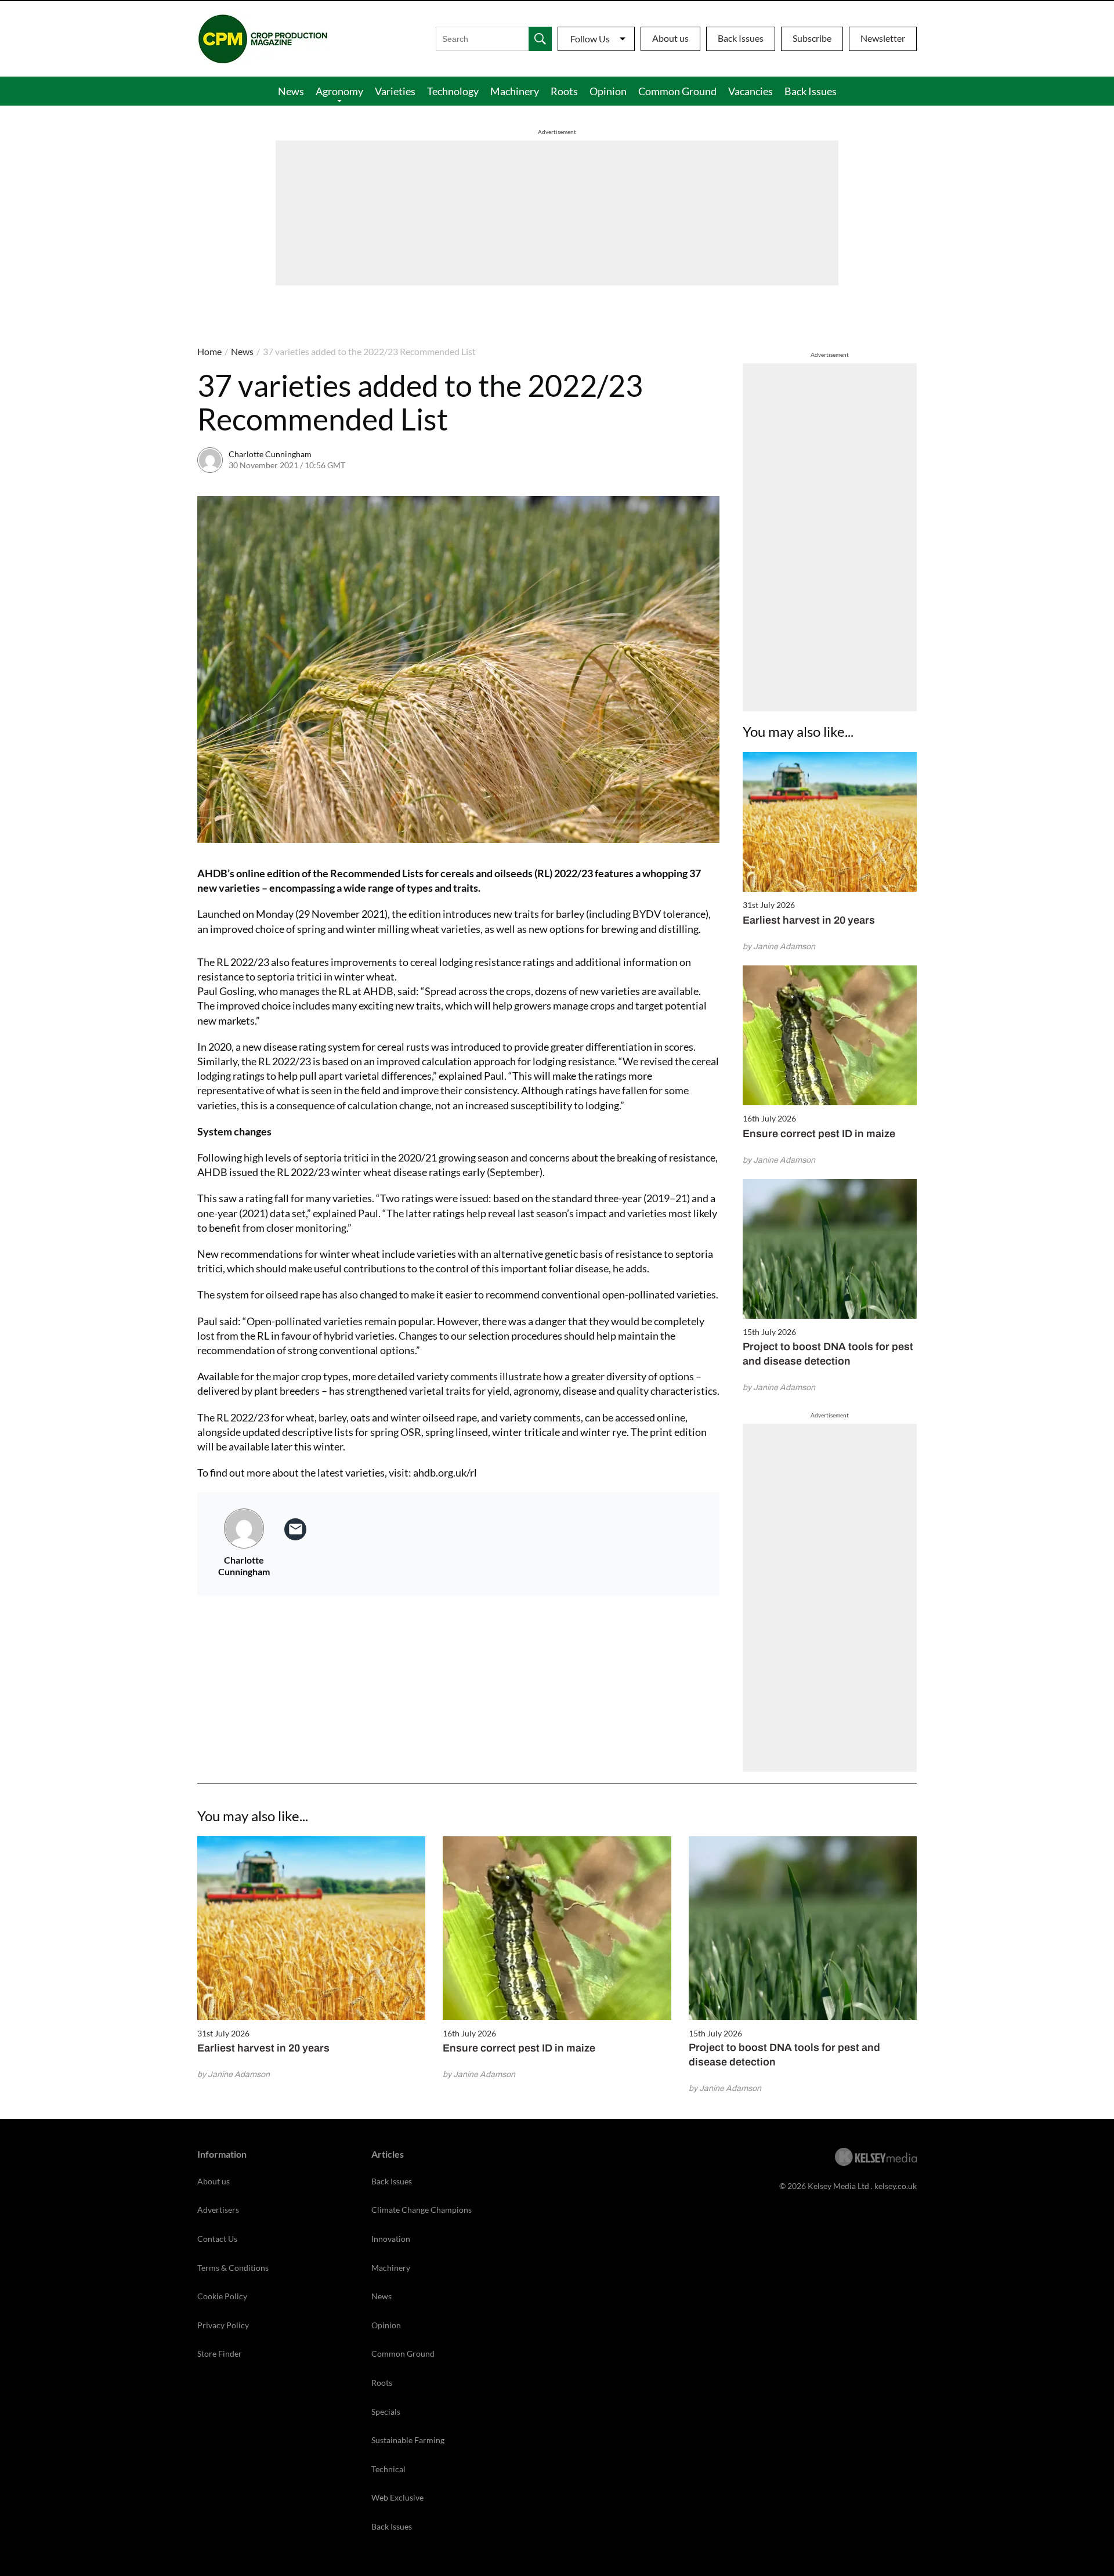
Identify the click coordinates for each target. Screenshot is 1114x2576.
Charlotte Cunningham (270, 454)
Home (209, 351)
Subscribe (812, 38)
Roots (564, 91)
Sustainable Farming (408, 2440)
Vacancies (750, 91)
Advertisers (218, 2210)
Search (540, 39)
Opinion (608, 91)
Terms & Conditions (233, 2268)
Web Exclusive (397, 2497)
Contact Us (217, 2239)
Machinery (515, 91)
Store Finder (220, 2354)
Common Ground (677, 91)
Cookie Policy (222, 2296)
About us (670, 38)
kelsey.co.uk (896, 2186)
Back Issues (741, 38)
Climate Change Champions (422, 2210)
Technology (453, 91)
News (291, 91)
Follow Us (590, 39)
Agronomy (339, 91)
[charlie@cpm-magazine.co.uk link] (295, 1529)
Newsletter (883, 38)
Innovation (391, 2239)
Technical (388, 2469)
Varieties (395, 91)
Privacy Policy (223, 2325)
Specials (386, 2412)
